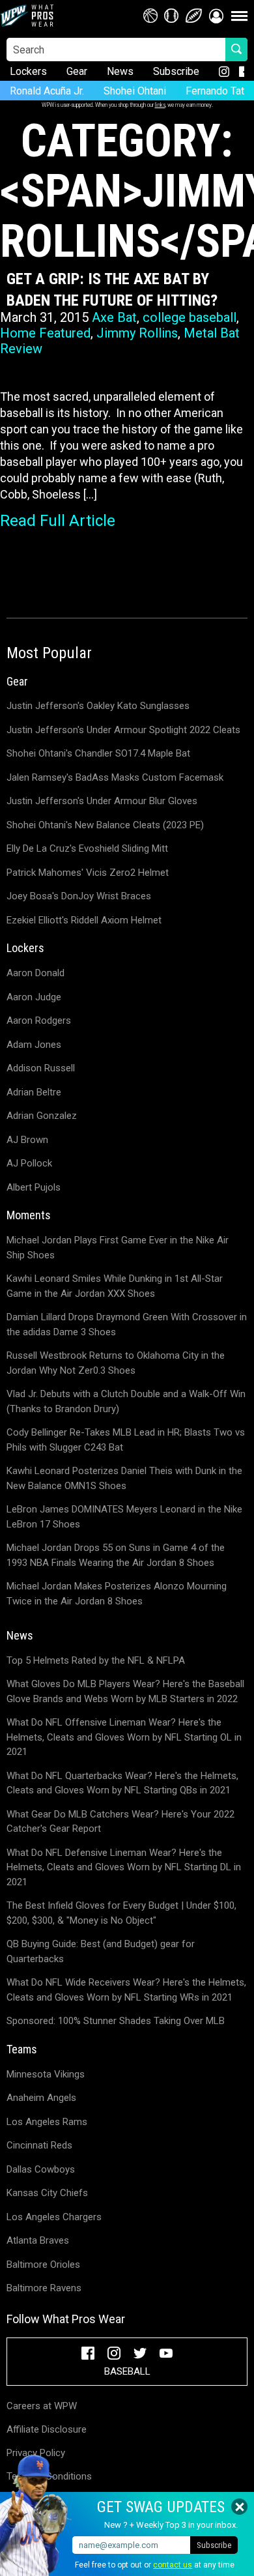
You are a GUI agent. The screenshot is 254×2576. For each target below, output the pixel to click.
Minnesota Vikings (46, 2074)
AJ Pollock (29, 1163)
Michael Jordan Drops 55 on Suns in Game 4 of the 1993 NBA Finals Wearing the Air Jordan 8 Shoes (116, 1555)
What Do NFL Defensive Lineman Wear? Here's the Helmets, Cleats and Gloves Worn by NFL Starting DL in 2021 (124, 1867)
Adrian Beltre (34, 1092)
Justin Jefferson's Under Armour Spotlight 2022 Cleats (123, 730)
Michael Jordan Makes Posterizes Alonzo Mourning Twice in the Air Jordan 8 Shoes (117, 1594)
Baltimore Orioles (43, 2265)
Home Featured (45, 333)
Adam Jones (34, 1045)
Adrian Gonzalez (42, 1116)
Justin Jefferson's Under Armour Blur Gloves (102, 801)
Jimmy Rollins (137, 333)
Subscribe (176, 71)
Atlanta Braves (38, 2240)
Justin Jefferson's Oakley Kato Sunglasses (98, 706)
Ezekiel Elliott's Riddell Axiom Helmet (84, 920)
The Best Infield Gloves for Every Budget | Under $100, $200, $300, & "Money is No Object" (121, 1913)
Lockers (28, 71)
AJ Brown (27, 1140)
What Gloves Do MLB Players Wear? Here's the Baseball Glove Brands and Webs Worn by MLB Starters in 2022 (125, 1691)
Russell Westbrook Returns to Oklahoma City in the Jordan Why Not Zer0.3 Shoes (116, 1363)
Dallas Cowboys (41, 2169)
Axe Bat (114, 317)
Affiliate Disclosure (47, 2429)
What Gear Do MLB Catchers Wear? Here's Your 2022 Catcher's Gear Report (120, 1822)
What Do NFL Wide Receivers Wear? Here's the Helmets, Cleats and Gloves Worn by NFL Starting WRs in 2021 (126, 1990)
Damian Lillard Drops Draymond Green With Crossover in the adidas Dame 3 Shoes (127, 1324)
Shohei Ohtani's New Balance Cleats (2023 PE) (105, 825)
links (160, 105)
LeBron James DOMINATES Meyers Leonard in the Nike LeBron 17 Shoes (124, 1517)
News (120, 71)
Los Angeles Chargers (54, 2217)
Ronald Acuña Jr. (47, 91)
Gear (77, 71)
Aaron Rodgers (39, 1020)
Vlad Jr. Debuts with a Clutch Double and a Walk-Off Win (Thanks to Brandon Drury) (126, 1401)
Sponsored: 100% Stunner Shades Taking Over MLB (116, 2021)
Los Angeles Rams (47, 2122)
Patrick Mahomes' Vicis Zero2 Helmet (88, 873)
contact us (173, 2565)
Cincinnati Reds (39, 2145)
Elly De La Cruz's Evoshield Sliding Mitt (87, 848)
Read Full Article (58, 521)
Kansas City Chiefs (47, 2193)
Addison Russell (41, 1068)
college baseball (190, 317)
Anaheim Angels (41, 2098)
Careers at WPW (42, 2406)
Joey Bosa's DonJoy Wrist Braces (79, 896)
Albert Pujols (34, 1187)
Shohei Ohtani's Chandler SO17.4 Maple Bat (98, 753)
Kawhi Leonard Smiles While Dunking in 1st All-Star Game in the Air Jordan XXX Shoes (115, 1286)
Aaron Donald (35, 973)
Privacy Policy (36, 2453)
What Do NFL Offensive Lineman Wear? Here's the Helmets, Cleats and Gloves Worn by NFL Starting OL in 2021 (124, 1737)
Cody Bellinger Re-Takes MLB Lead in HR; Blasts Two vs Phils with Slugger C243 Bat (126, 1440)
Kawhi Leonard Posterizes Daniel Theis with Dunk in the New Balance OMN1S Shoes (124, 1478)
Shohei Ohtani (135, 91)
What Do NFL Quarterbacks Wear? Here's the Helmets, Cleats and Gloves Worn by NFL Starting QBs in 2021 (122, 1783)
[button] (216, 16)
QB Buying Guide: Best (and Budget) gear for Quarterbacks (101, 1951)
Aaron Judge (34, 997)
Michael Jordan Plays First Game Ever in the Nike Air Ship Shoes (118, 1248)
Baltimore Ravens (44, 2288)
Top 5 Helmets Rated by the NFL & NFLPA (96, 1660)
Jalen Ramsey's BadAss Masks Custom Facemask (115, 777)
